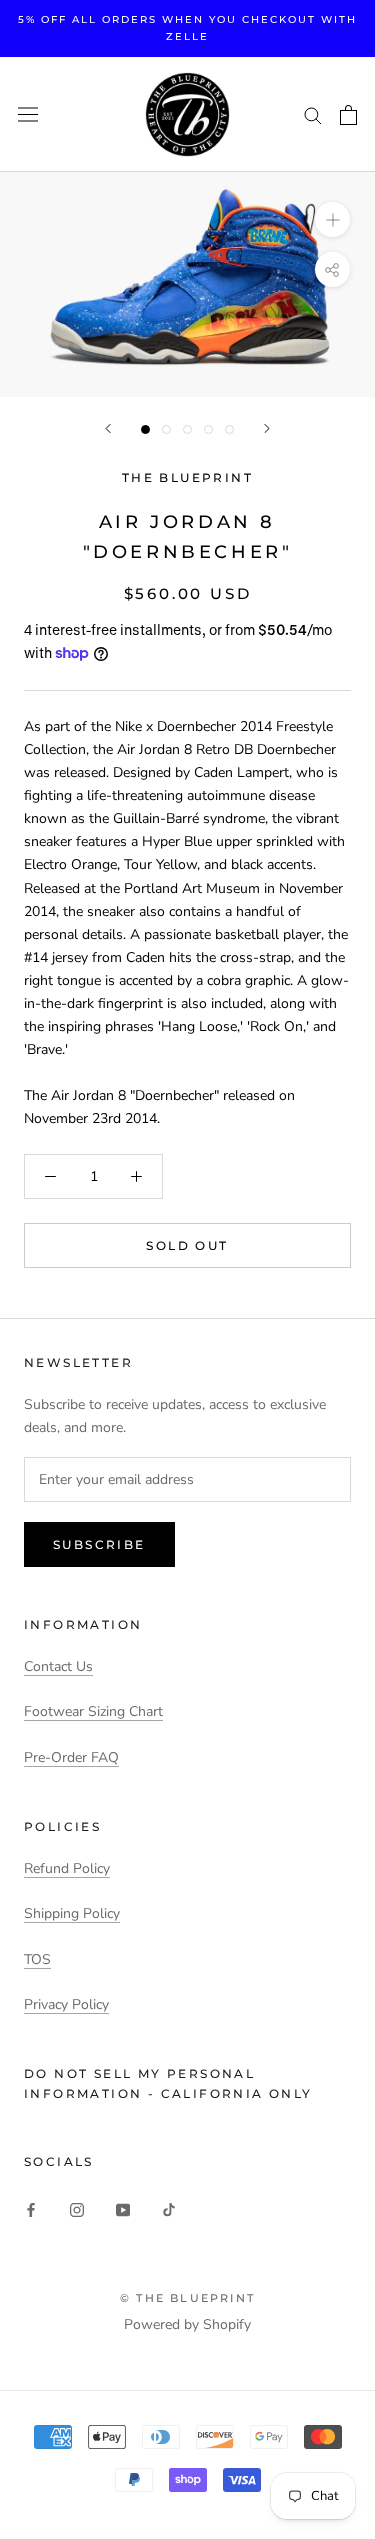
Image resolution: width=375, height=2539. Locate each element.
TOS (37, 1959)
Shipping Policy (72, 1913)
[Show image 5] (229, 429)
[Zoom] (332, 219)
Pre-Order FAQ (71, 1757)
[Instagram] (77, 2209)
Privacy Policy (66, 2004)
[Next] (267, 428)
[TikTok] (169, 2209)
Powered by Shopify (187, 2324)
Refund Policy (67, 1868)
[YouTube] (123, 2209)
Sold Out (187, 1245)
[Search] (313, 114)
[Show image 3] (187, 429)
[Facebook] (31, 2209)
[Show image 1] (145, 429)
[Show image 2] (166, 429)
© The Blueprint (187, 2298)
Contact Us (58, 1666)
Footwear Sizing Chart (93, 1711)
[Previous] (108, 428)
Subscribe (99, 1544)
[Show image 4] (208, 429)
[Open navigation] (28, 114)
